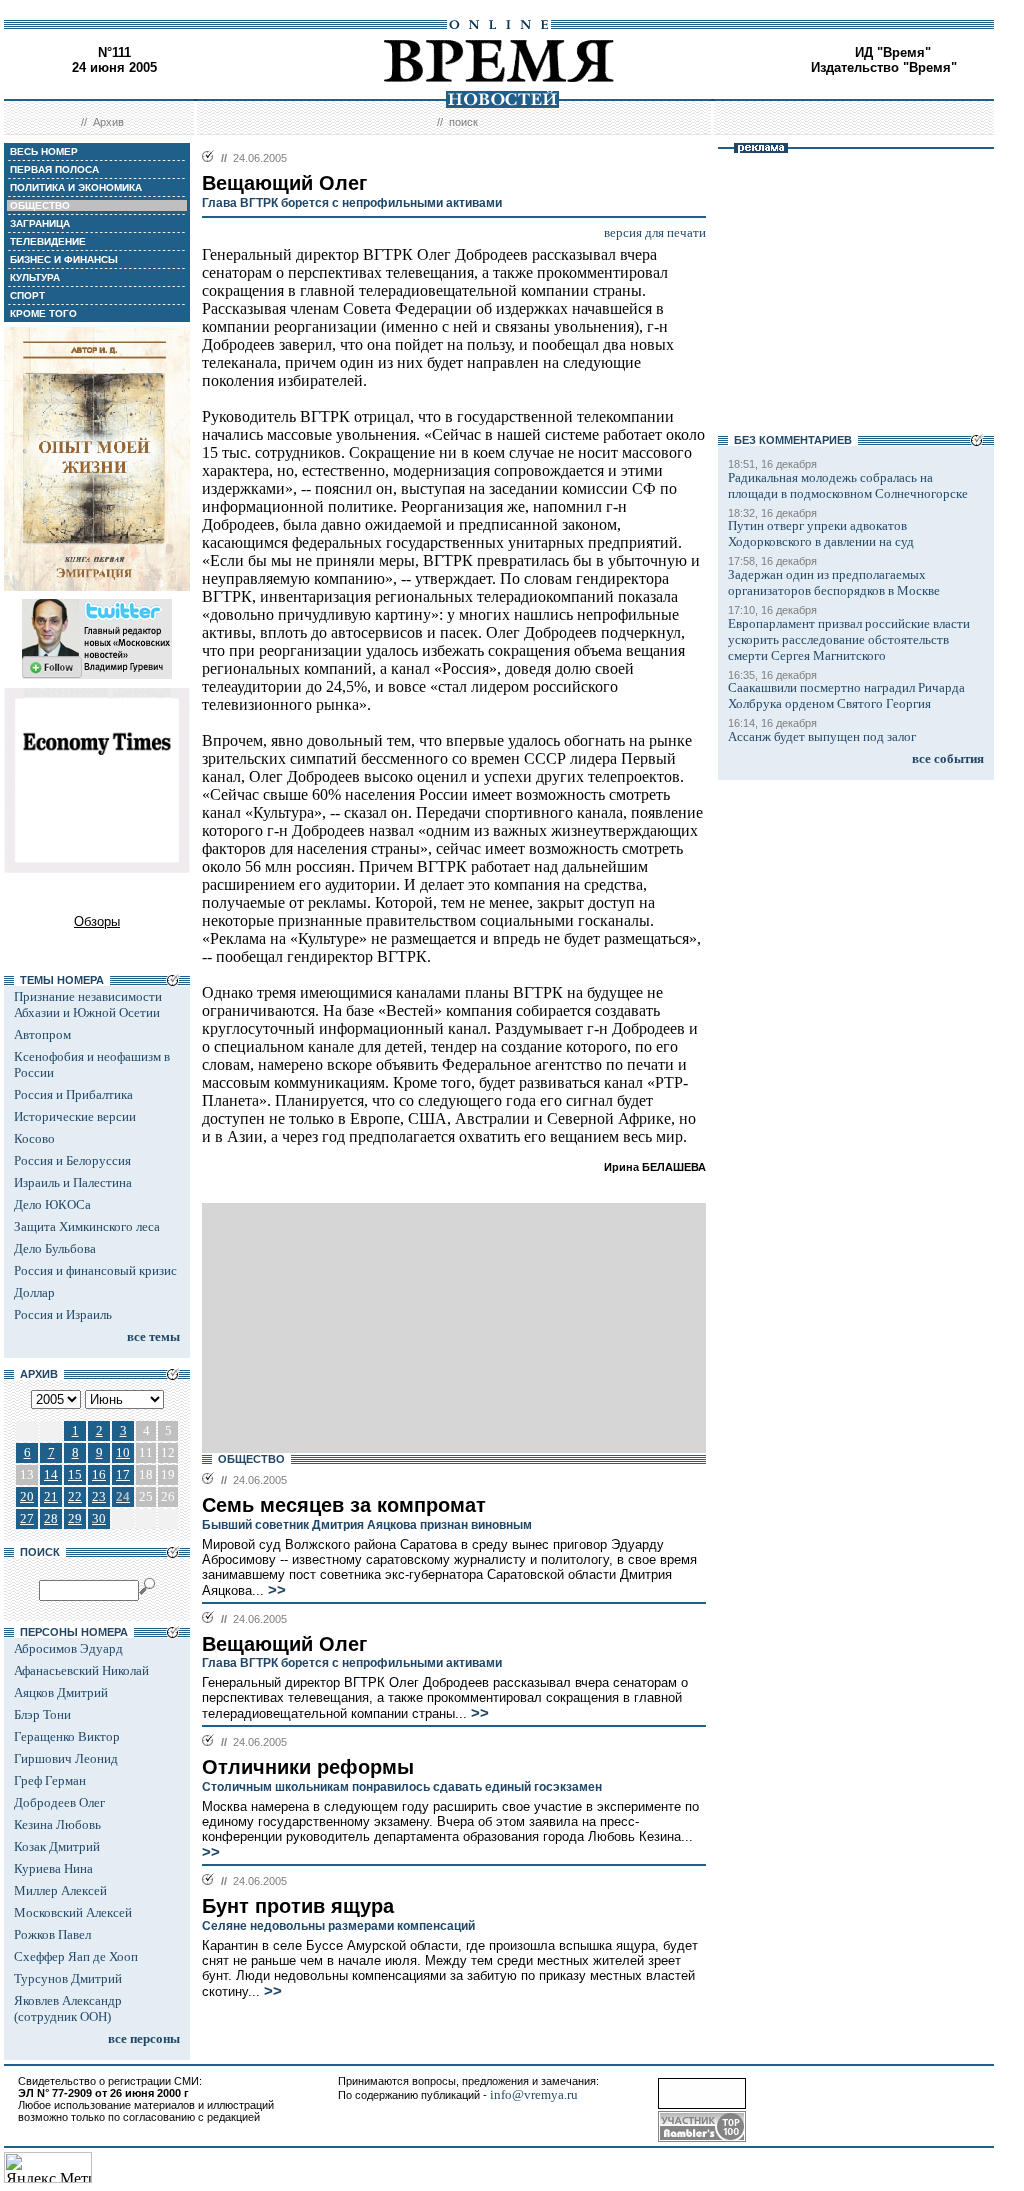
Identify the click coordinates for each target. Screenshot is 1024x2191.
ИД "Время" (893, 52)
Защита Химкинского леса (87, 1226)
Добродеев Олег (59, 1802)
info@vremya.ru (534, 2094)
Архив (108, 122)
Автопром (42, 1034)
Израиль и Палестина (73, 1182)
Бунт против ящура (298, 1906)
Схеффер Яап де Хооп (76, 1956)
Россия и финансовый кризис (95, 1270)
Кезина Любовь (57, 1824)
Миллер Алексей (60, 1890)
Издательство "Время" (884, 67)
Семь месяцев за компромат (344, 1505)
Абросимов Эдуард (68, 1648)
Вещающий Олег (284, 1644)
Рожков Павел (52, 1934)
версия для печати (655, 232)
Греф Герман (50, 1780)
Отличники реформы (308, 1767)
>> (275, 1590)
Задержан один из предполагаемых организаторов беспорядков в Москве (834, 582)
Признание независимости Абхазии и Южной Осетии (88, 1004)
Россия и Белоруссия (72, 1160)
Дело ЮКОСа (52, 1204)
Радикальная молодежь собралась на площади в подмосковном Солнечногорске (848, 485)
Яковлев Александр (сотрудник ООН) (68, 2008)
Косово (34, 1138)
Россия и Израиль (63, 1314)
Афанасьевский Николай (81, 1670)
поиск (463, 122)
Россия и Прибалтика (73, 1094)
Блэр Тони (42, 1714)
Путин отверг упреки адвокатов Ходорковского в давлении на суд (821, 533)
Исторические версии (75, 1116)
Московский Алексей (73, 1912)
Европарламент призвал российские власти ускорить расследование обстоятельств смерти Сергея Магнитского (849, 639)
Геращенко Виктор (67, 1736)
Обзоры (97, 921)
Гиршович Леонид (66, 1758)
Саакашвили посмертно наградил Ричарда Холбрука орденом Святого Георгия (846, 695)
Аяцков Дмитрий (61, 1692)
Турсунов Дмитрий (68, 1978)
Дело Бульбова (55, 1248)
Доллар (34, 1292)
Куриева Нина (53, 1868)
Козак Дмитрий (57, 1846)
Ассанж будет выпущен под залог (822, 736)
